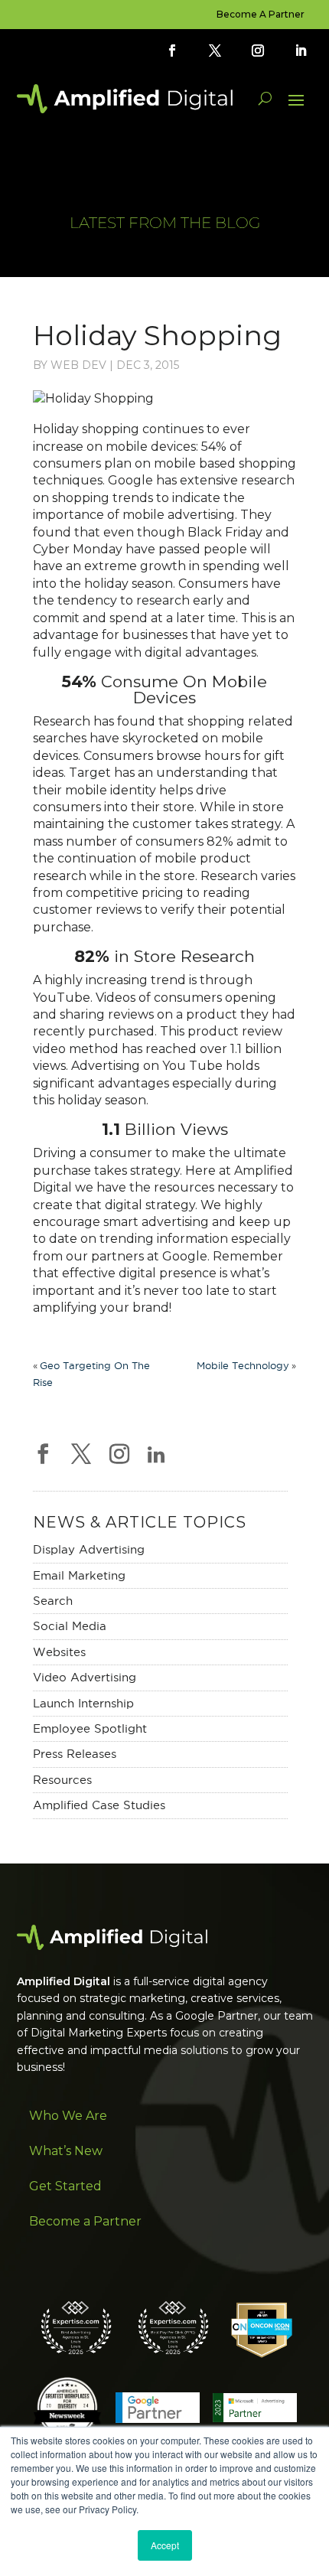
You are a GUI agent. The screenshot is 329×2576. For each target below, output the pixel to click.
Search (53, 1601)
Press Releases (75, 1754)
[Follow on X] (215, 51)
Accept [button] (165, 2545)
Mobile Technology (243, 1365)
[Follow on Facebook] (172, 51)
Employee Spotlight (90, 1728)
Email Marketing (79, 1575)
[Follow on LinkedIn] (301, 51)
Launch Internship (83, 1703)
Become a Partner (85, 2221)
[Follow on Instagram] (258, 51)
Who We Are (68, 2116)
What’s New (66, 2151)
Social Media (70, 1626)
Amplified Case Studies (99, 1805)
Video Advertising (85, 1677)
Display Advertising (89, 1549)
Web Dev (78, 365)
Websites (59, 1652)
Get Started (65, 2186)
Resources (62, 1780)
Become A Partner (261, 15)
